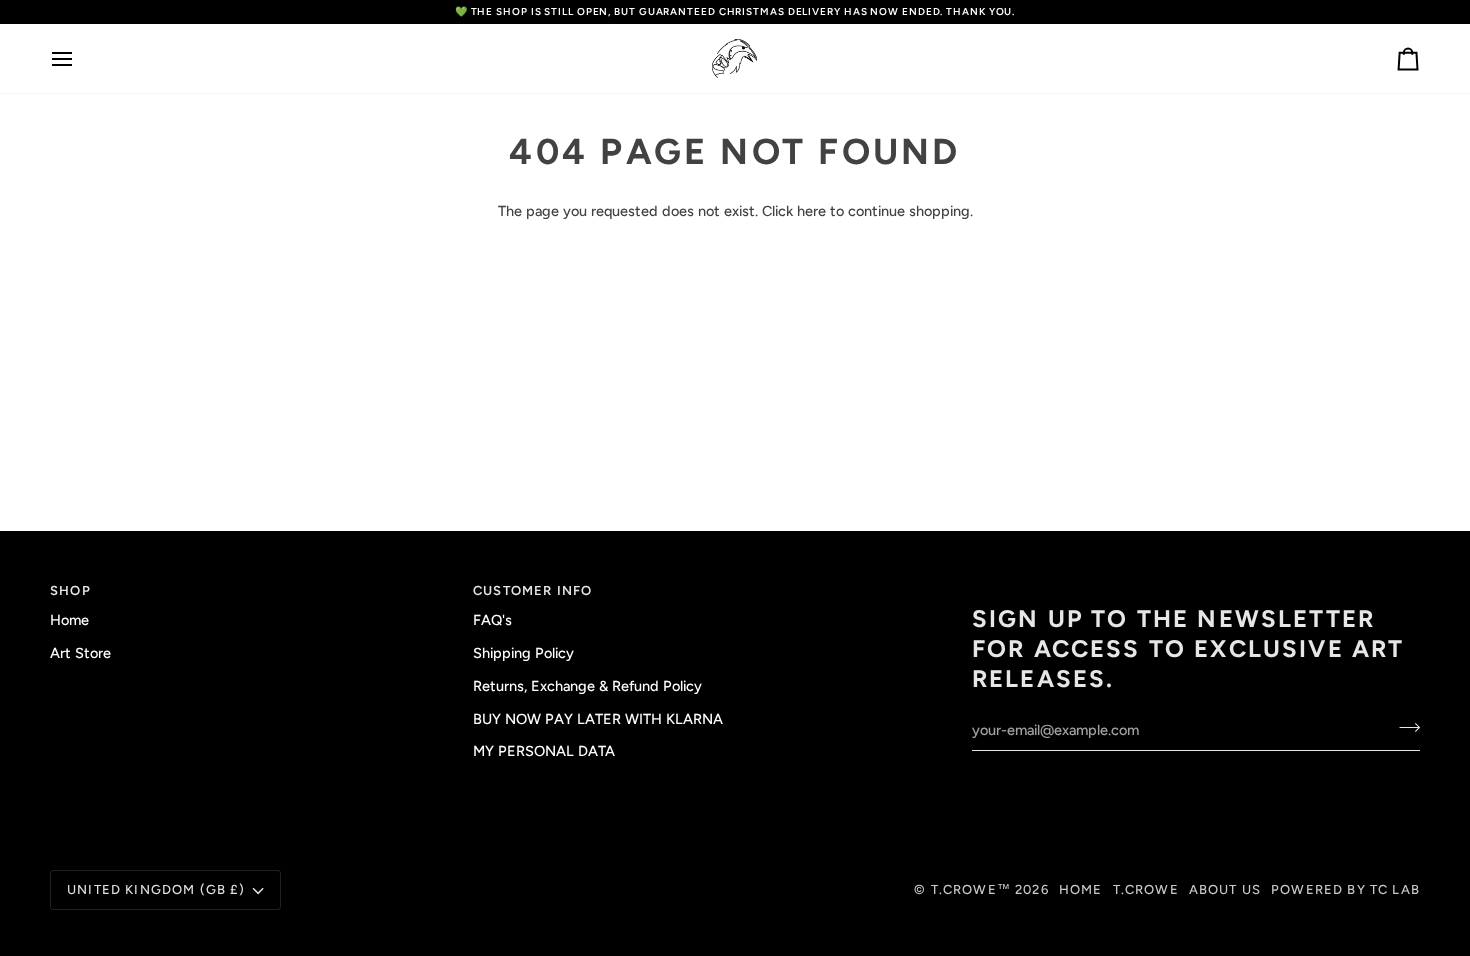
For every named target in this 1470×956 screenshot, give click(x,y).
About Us (1225, 889)
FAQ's (492, 620)
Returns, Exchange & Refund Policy (587, 686)
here (811, 211)
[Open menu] (80, 58)
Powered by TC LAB (1345, 889)
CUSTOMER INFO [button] (532, 590)
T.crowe (1146, 889)
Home (69, 620)
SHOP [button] (70, 590)
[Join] (1403, 728)
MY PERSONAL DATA (544, 751)
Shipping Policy (523, 653)
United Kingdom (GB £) (156, 889)
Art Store (80, 653)
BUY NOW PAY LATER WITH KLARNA (598, 719)
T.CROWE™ (973, 889)
